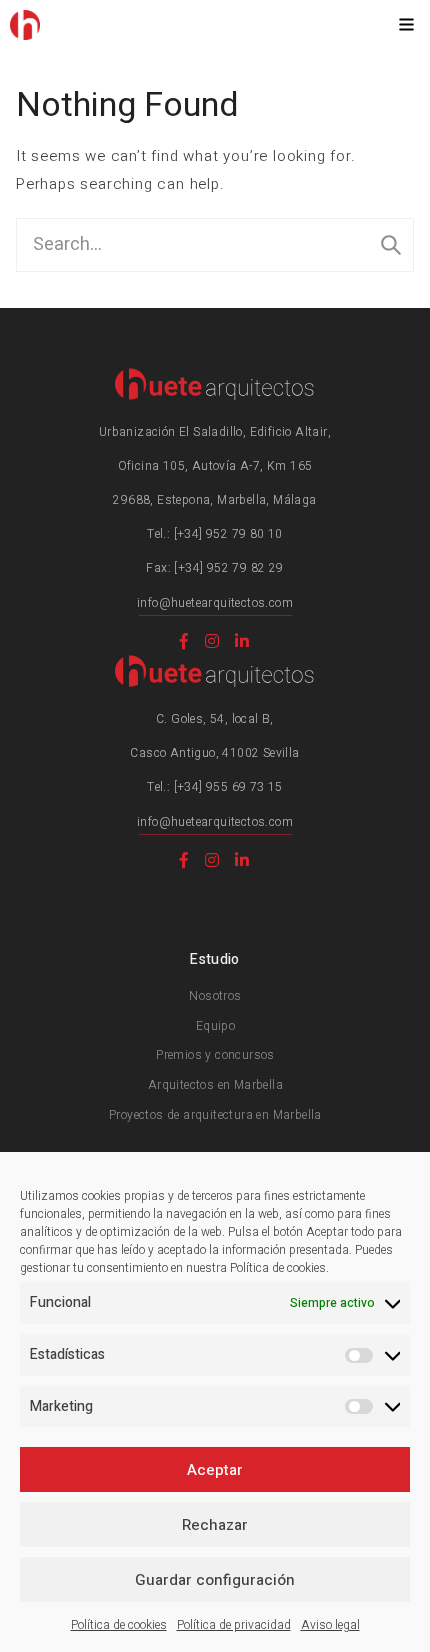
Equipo (215, 1026)
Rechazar (215, 1525)
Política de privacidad (234, 1625)
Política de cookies (119, 1625)
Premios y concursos (215, 1055)
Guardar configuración (215, 1580)
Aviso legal (330, 1625)
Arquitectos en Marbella (215, 1085)
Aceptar (215, 1470)
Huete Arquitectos (25, 25)
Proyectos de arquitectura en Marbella (215, 1115)
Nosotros (215, 996)
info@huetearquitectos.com (215, 603)
